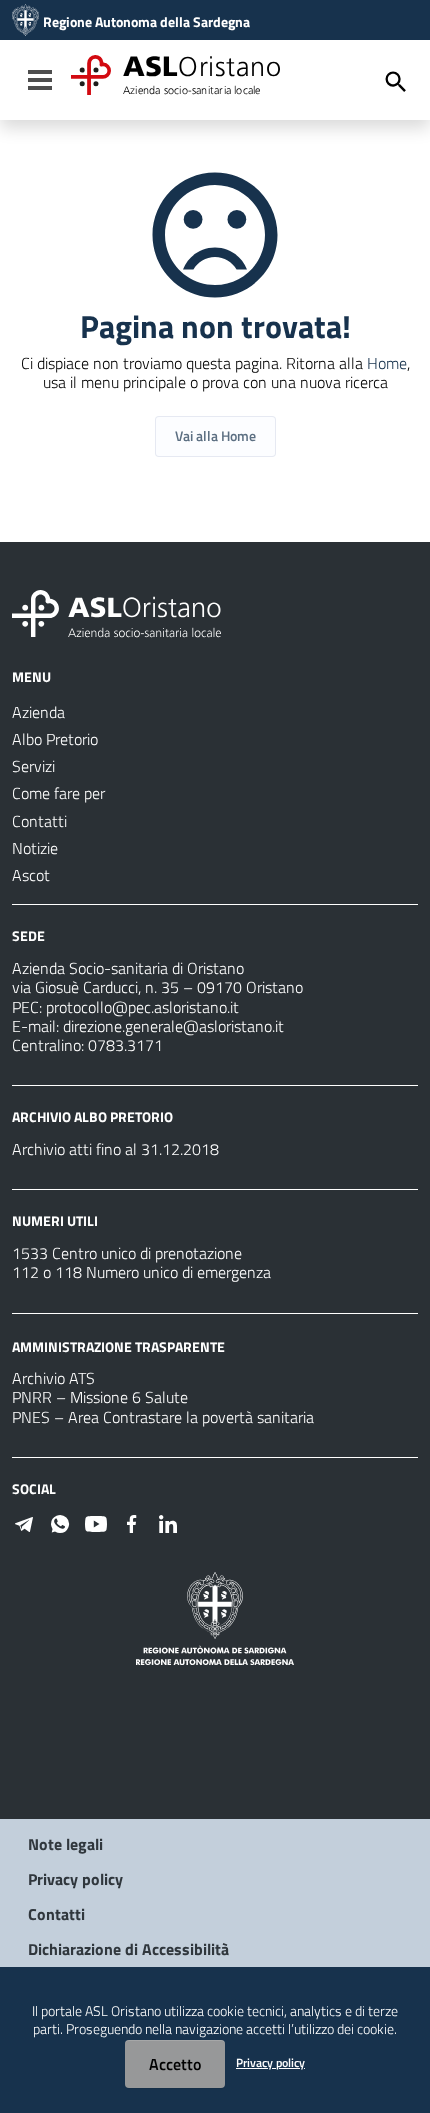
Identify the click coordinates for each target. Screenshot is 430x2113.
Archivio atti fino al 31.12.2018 (115, 1149)
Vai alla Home (215, 435)
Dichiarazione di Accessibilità (128, 1949)
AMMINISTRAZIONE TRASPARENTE (118, 1345)
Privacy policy (75, 1879)
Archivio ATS (53, 1378)
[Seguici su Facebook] (132, 1522)
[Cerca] (396, 82)
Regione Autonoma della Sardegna (146, 22)
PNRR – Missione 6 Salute (100, 1397)
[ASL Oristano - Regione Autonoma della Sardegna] (117, 612)
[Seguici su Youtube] (96, 1522)
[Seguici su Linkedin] (168, 1522)
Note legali (65, 1844)
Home (387, 363)
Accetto (175, 2064)
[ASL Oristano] (25, 22)
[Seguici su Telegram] (24, 1522)
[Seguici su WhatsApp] (60, 1522)
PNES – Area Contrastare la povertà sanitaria (163, 1417)
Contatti (56, 1914)
